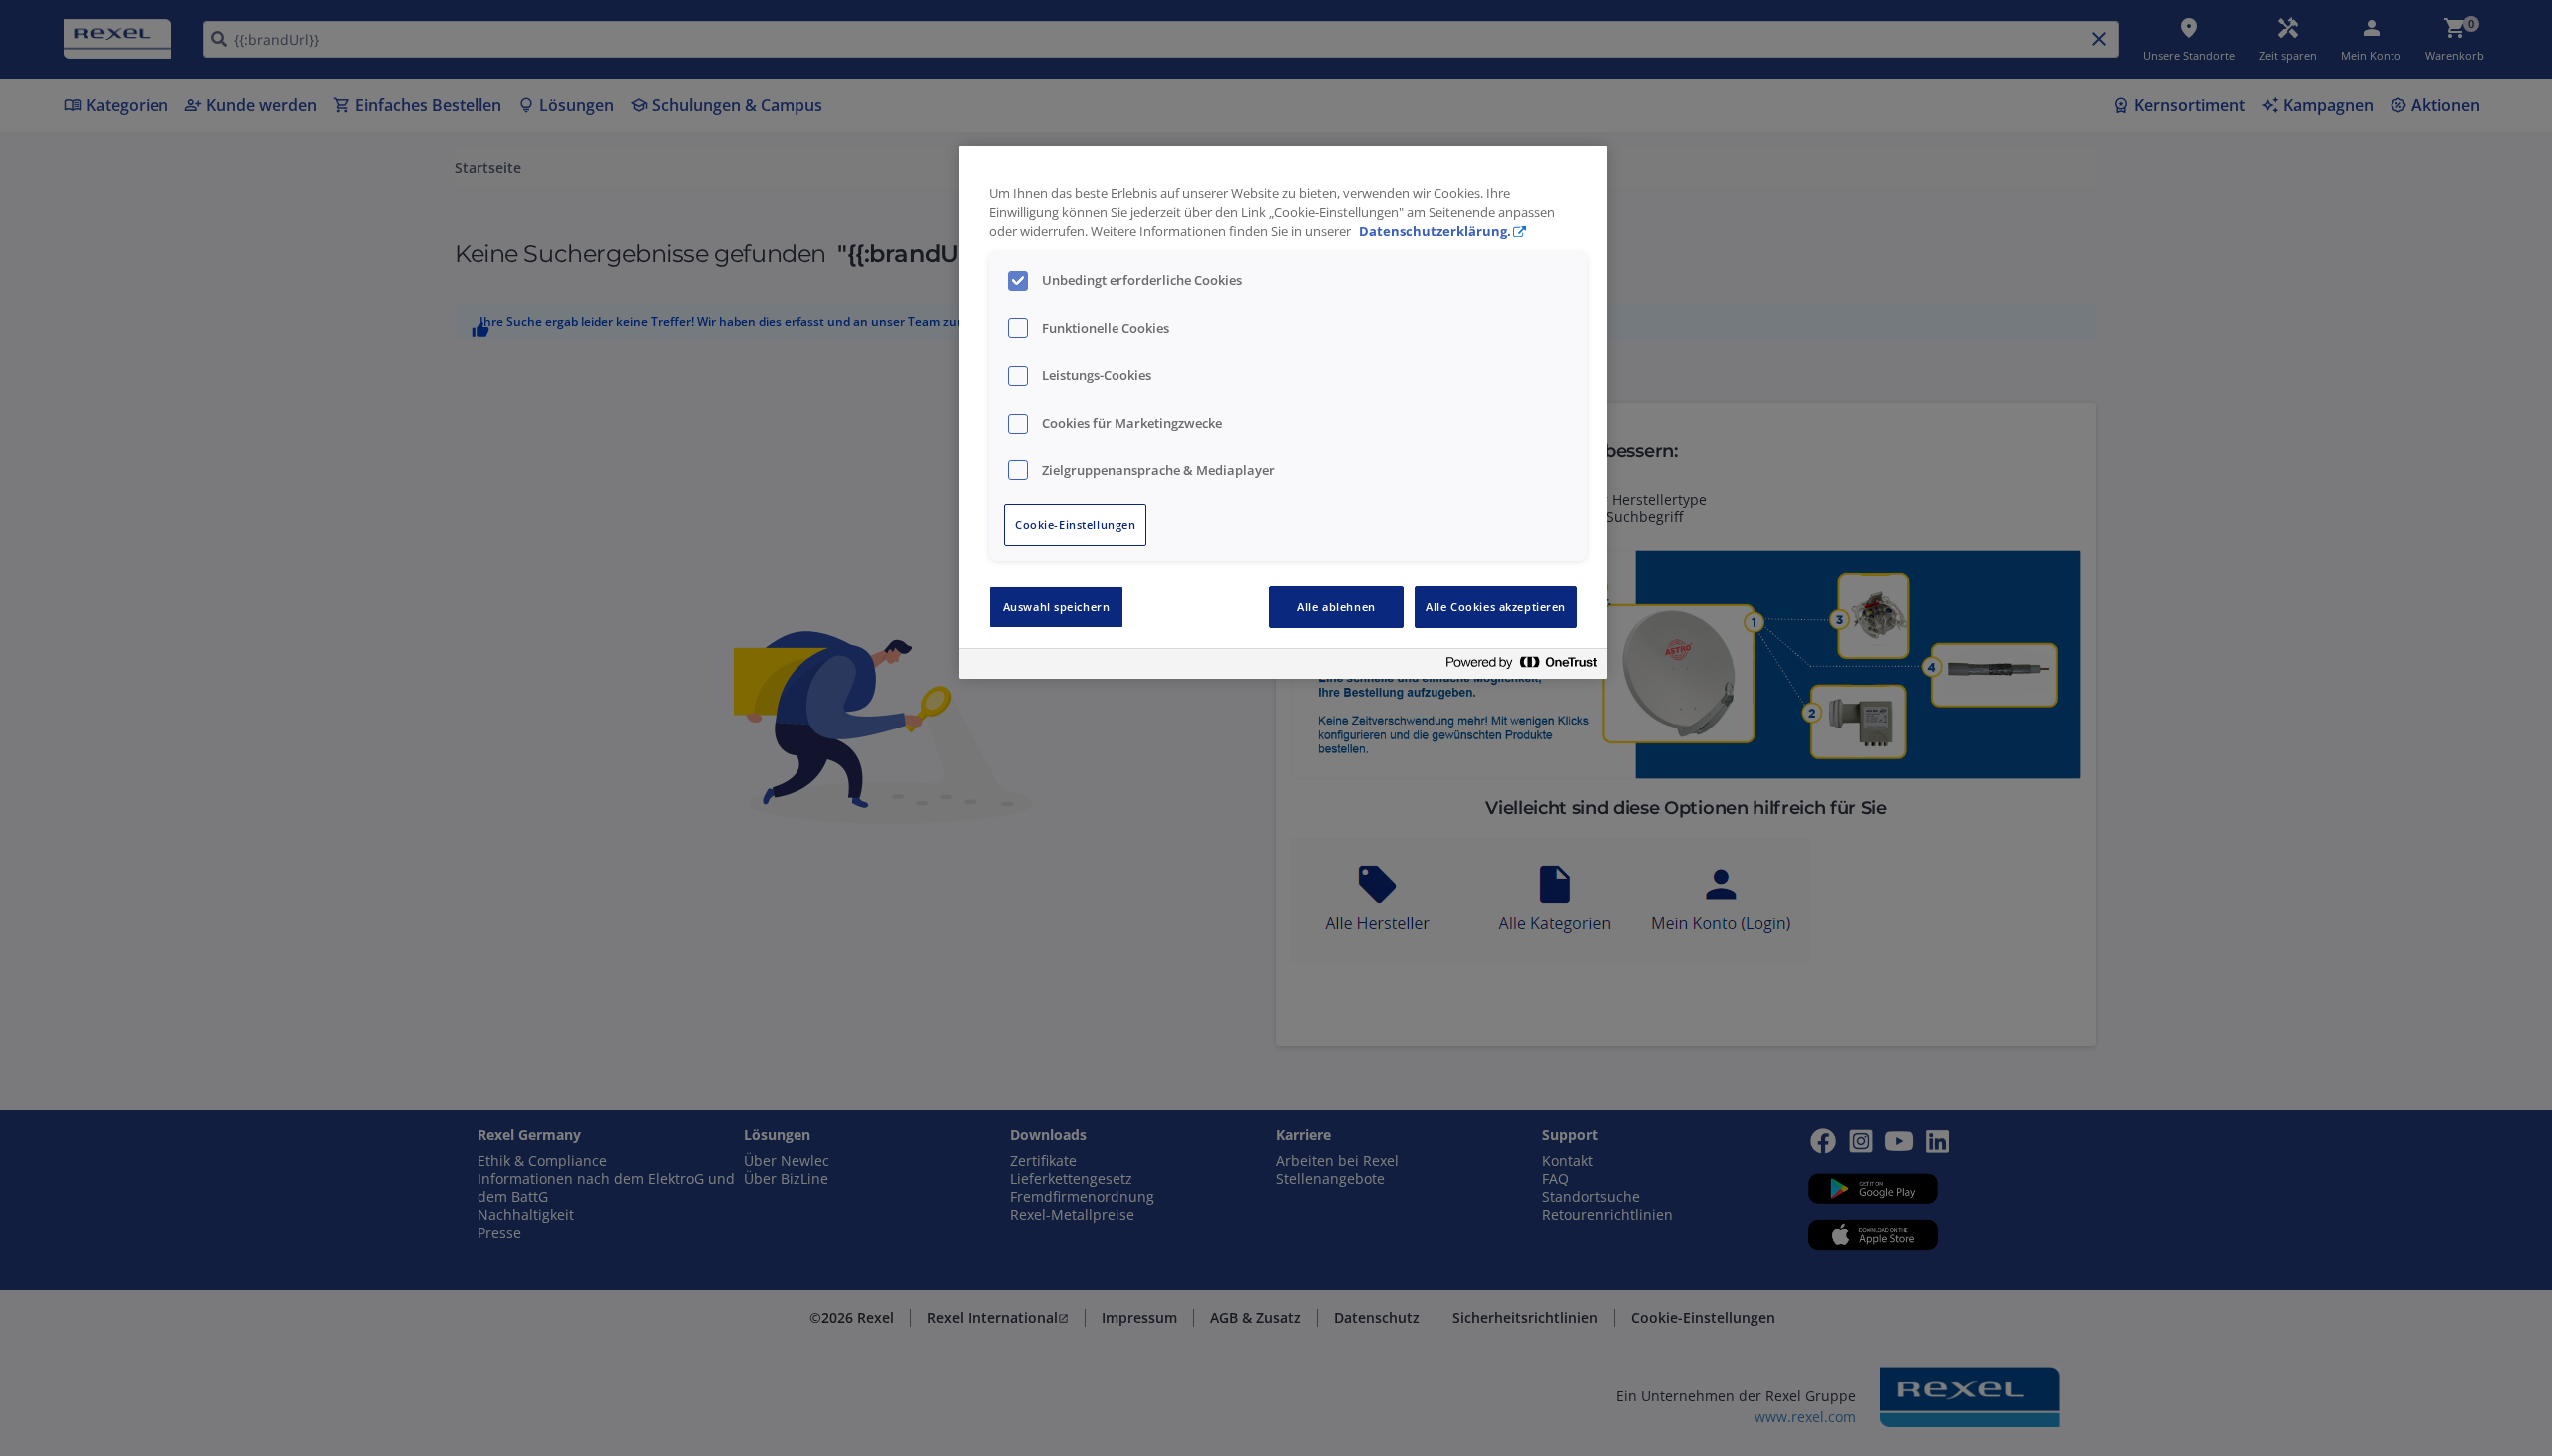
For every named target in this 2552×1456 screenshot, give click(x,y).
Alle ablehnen (1336, 606)
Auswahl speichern (1057, 606)
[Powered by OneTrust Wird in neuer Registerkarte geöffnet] (1521, 666)
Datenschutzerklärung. (1435, 232)
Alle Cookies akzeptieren (1496, 606)
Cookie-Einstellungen (1075, 525)
